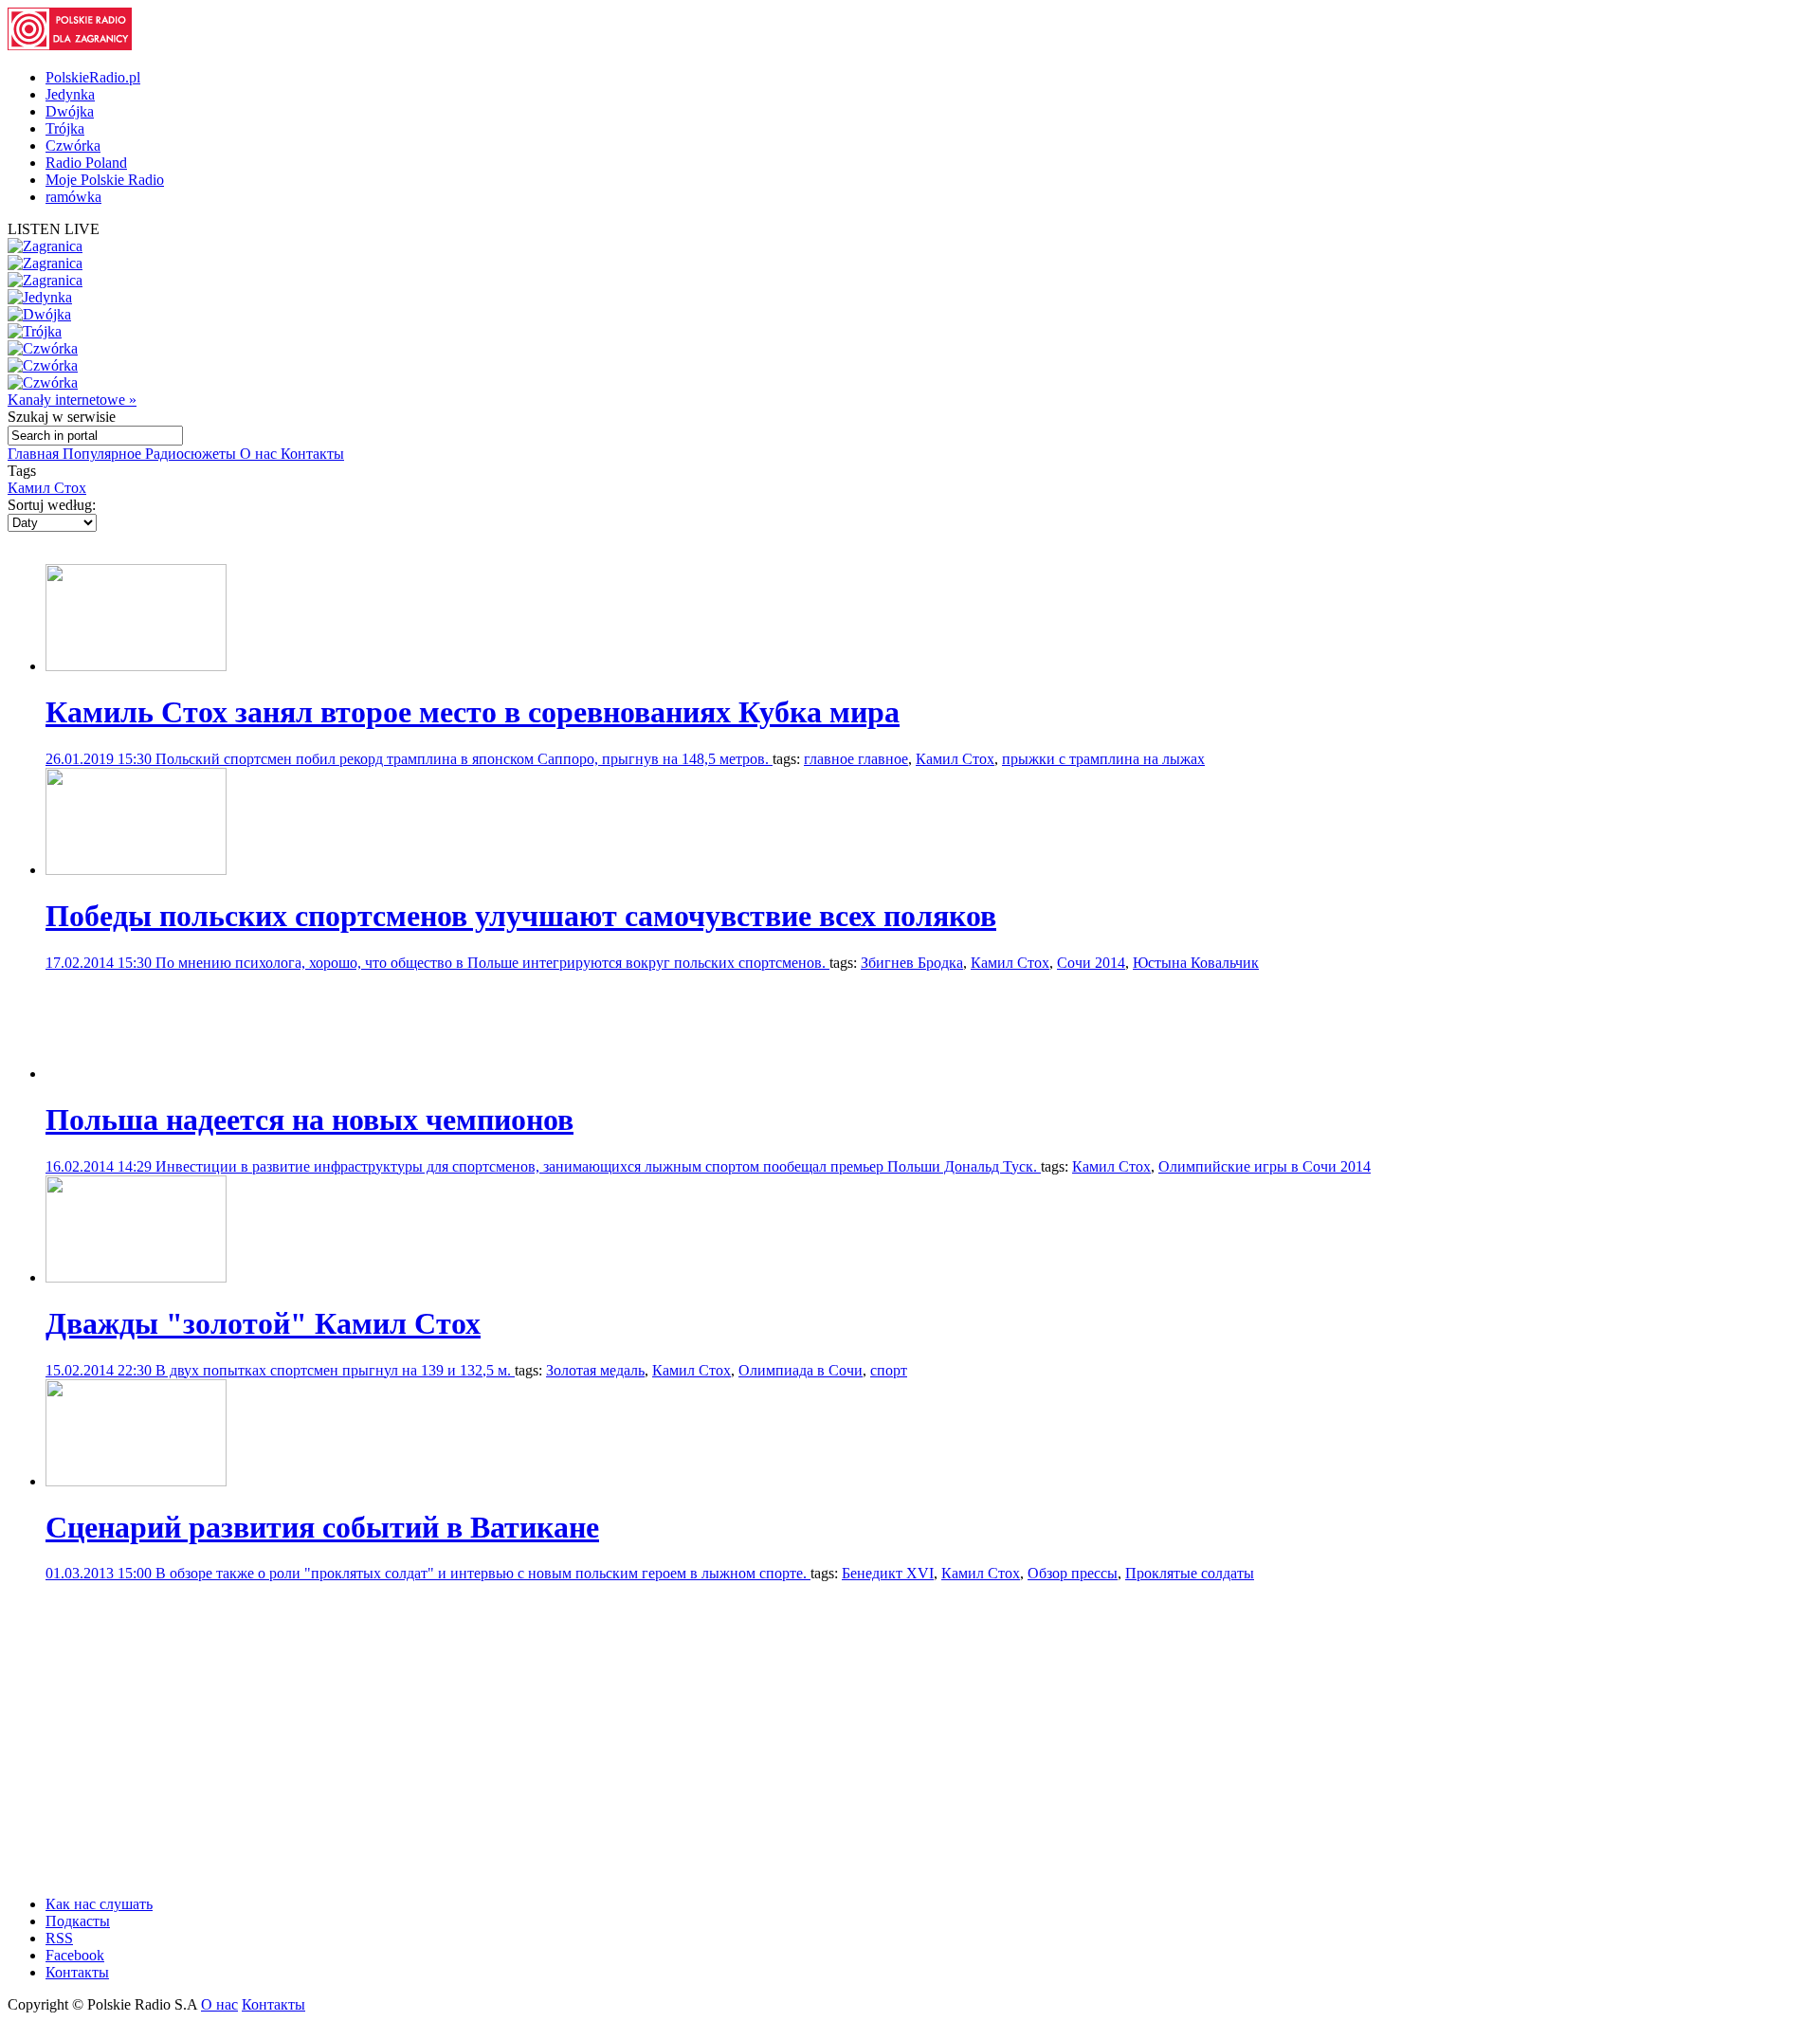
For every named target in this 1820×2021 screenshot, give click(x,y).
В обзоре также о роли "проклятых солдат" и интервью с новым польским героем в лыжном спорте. (483, 1573)
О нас (260, 454)
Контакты (312, 454)
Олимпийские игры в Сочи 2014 (1265, 1166)
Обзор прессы (1073, 1573)
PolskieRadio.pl (93, 77)
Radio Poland (86, 163)
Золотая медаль (595, 1370)
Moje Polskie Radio (105, 180)
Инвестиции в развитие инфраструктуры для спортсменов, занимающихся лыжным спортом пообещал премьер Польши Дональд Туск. (598, 1166)
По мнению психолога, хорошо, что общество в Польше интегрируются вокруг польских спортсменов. (492, 963)
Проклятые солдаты (1190, 1573)
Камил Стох (47, 488)
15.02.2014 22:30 (100, 1370)
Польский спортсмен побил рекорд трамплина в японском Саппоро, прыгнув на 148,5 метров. (464, 759)
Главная (35, 454)
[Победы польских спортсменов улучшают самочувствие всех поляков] (136, 870)
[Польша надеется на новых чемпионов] (136, 1074)
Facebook (75, 1955)
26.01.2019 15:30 (100, 759)
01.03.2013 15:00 (100, 1573)
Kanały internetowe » (72, 400)
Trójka (65, 128)
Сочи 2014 (1091, 963)
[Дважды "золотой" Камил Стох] (136, 1277)
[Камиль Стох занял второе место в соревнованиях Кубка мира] (136, 666)
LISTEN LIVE (54, 229)
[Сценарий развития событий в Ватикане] (136, 1481)
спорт (889, 1370)
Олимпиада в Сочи (801, 1370)
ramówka (73, 197)
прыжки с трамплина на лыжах (1103, 759)
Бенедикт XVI (888, 1573)
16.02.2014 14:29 (100, 1166)
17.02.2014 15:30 (100, 963)
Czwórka (73, 146)
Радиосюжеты (192, 454)
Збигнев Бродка (912, 963)
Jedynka (70, 94)
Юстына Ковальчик (1196, 963)
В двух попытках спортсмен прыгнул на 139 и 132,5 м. (335, 1370)
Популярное (104, 454)
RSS (59, 1938)
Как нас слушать (99, 1904)
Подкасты (78, 1921)
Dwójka (70, 111)
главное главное (856, 759)
